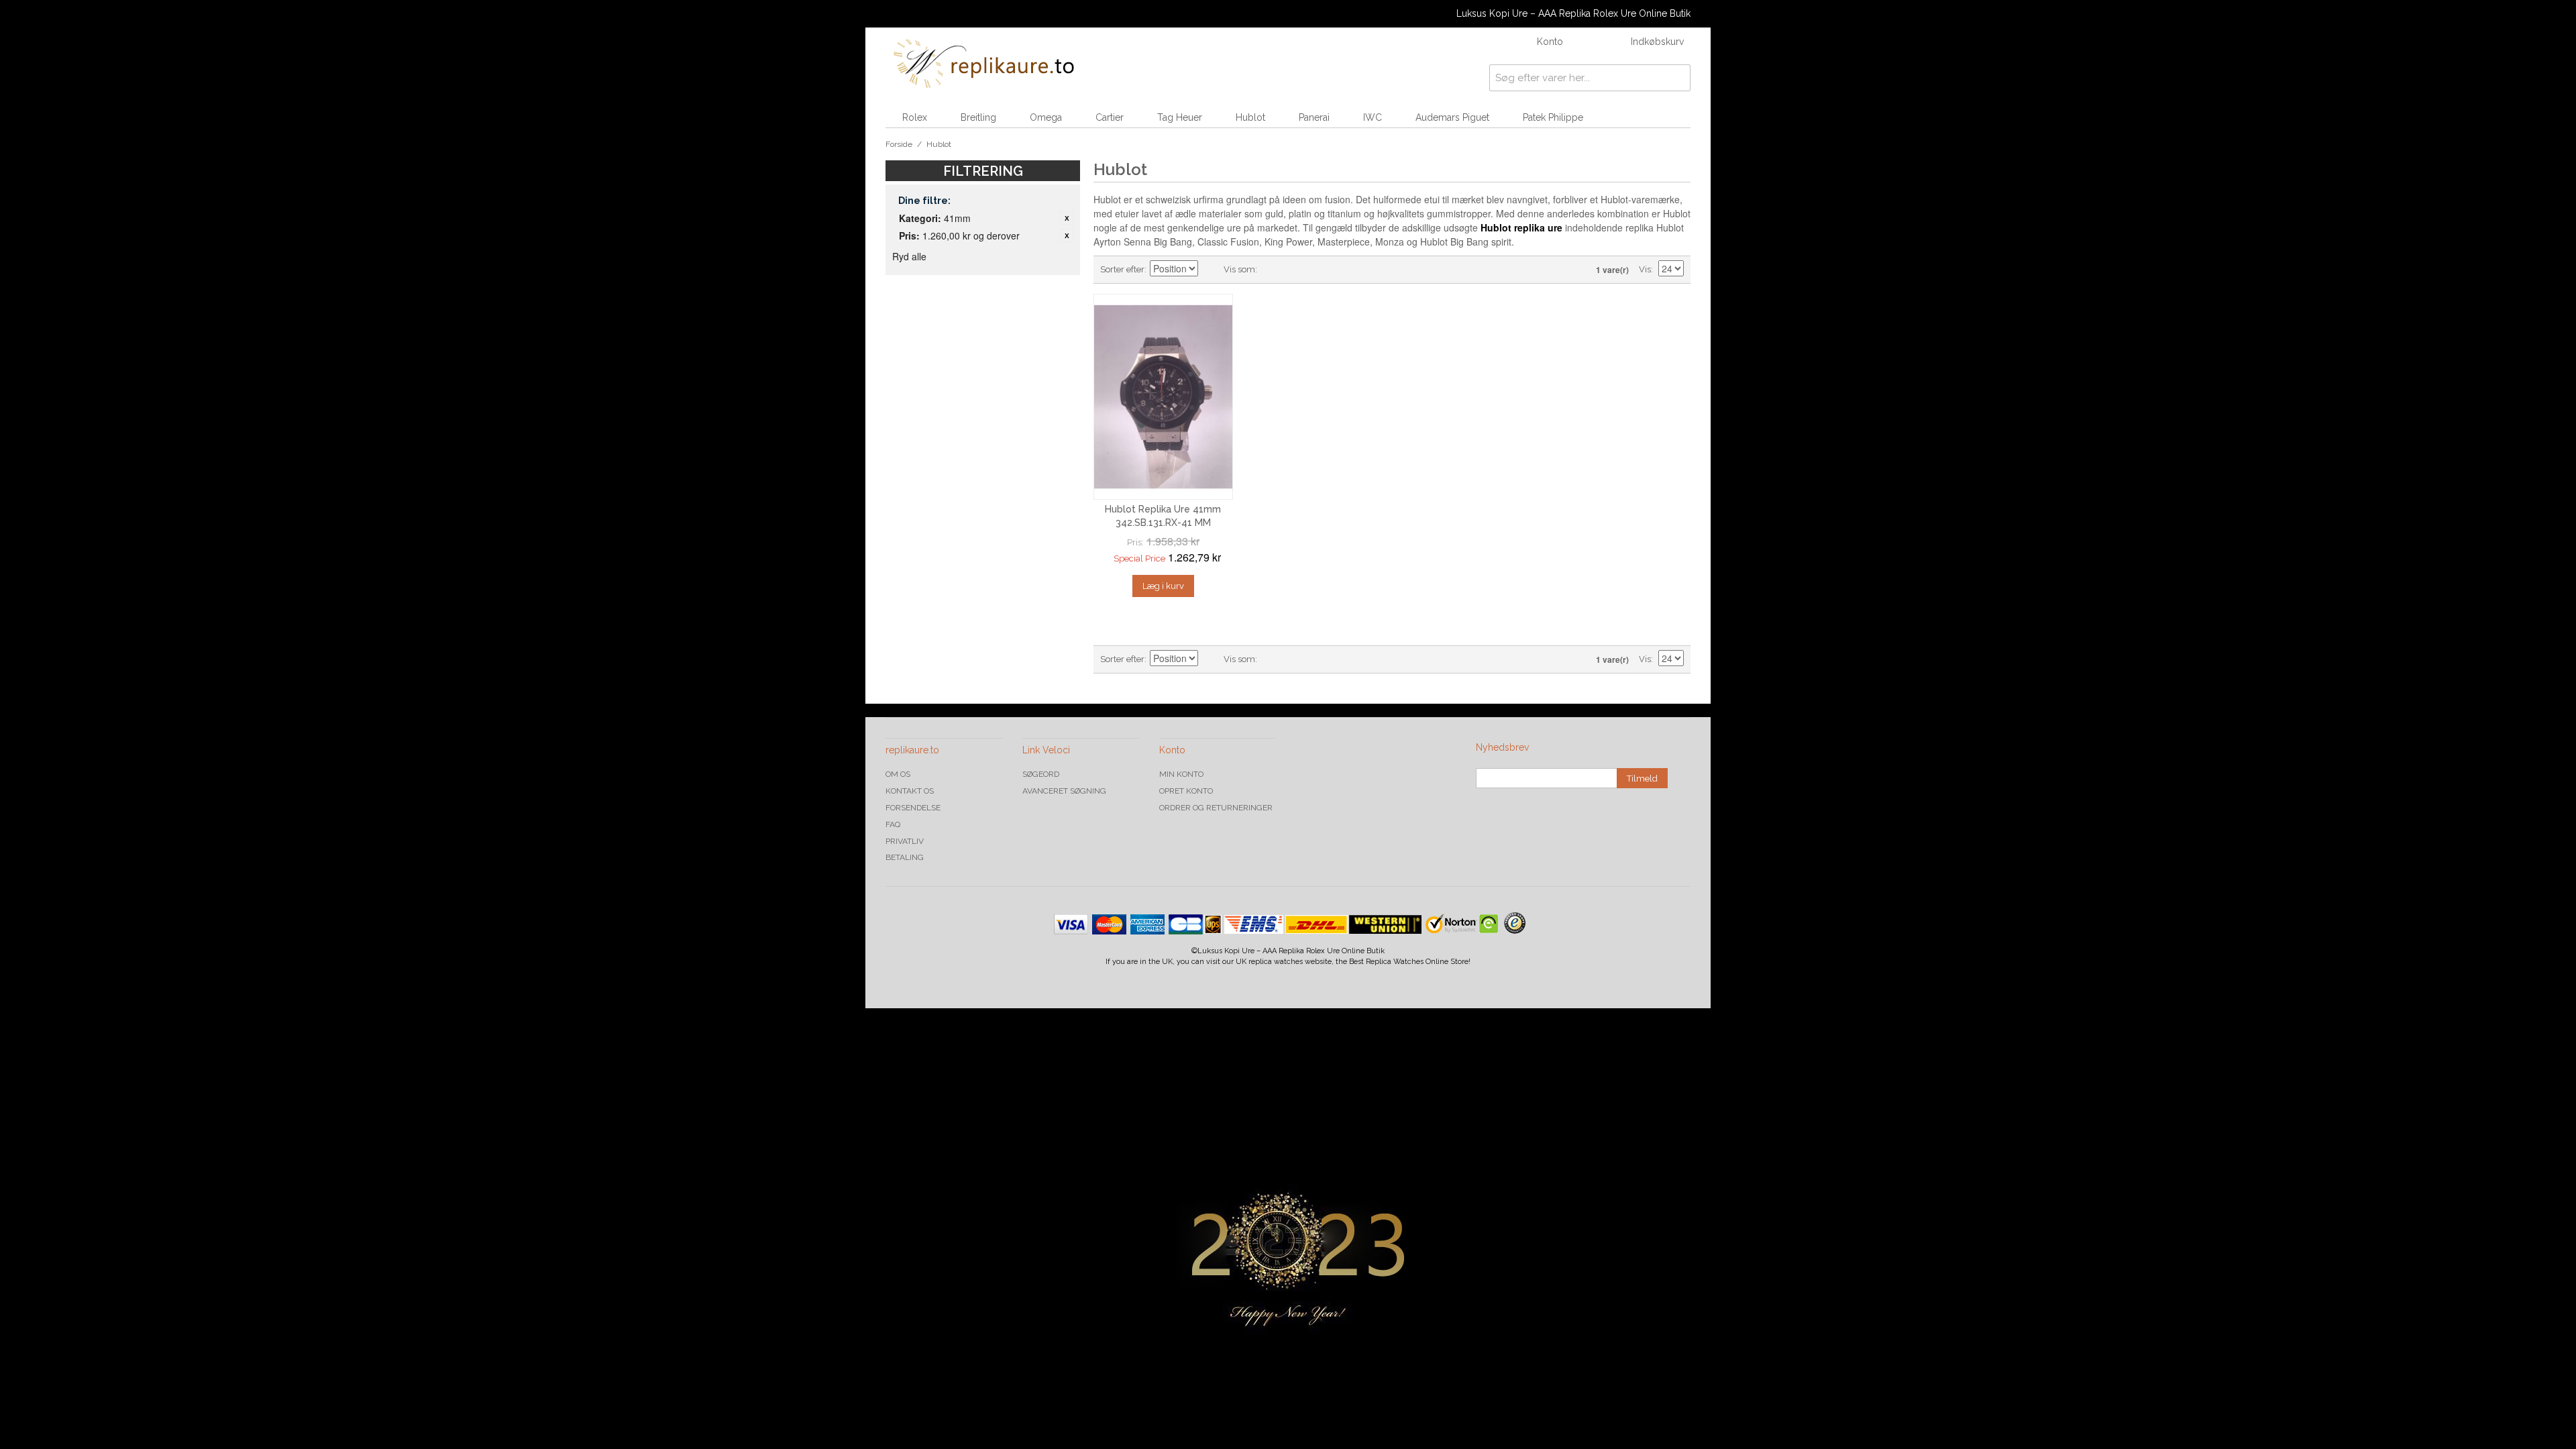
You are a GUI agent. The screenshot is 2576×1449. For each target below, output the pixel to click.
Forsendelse (913, 808)
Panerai (1314, 117)
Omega (1046, 117)
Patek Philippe (1553, 117)
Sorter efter (1122, 269)
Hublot (1250, 117)
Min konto (1181, 774)
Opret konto (1186, 791)
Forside (899, 144)
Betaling (905, 857)
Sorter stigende (1210, 270)
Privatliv (905, 841)
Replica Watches (1395, 962)
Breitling (978, 117)
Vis (1645, 269)
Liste (1294, 270)
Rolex (915, 117)
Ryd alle (909, 256)
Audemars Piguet (1452, 117)
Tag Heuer (1180, 117)
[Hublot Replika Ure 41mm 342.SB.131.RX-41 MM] (1163, 397)
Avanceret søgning (1064, 791)
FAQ (893, 824)
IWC (1373, 117)
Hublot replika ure (1521, 227)
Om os (898, 774)
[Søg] (1677, 78)
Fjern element (1067, 218)
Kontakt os (910, 791)
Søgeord (1041, 774)
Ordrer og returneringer (1216, 808)
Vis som (1239, 269)
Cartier (1110, 117)
